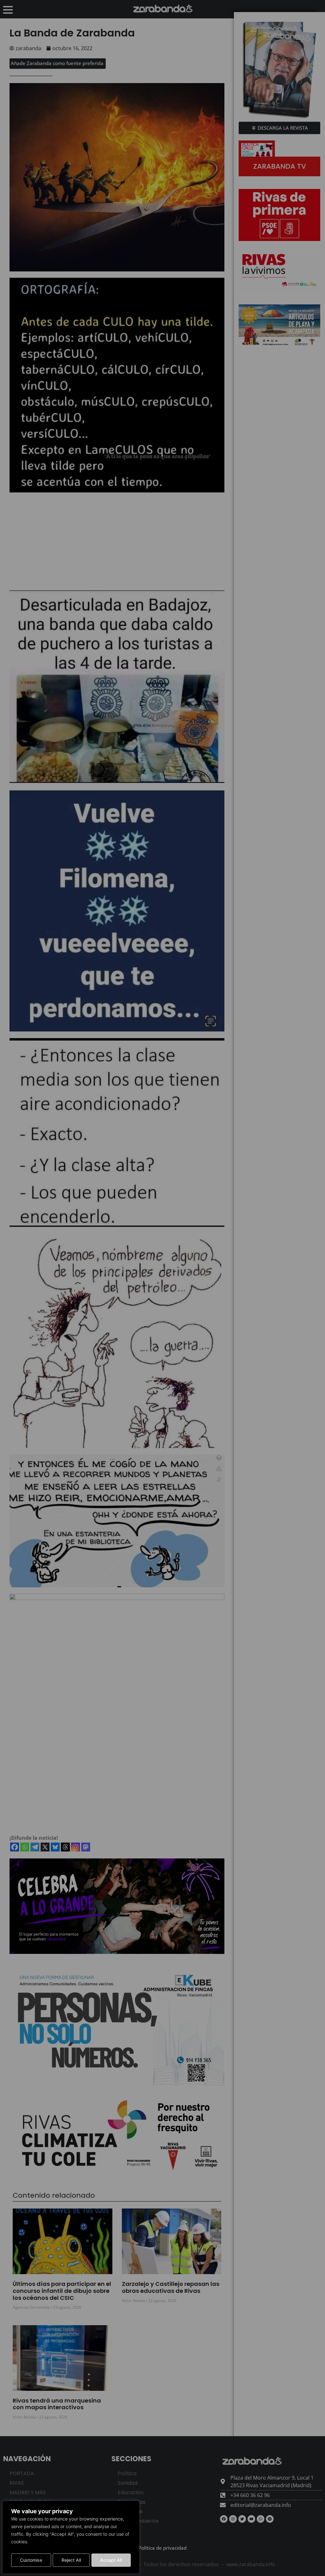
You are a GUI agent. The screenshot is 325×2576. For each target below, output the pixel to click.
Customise (31, 2560)
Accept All (111, 2560)
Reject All (71, 2560)
